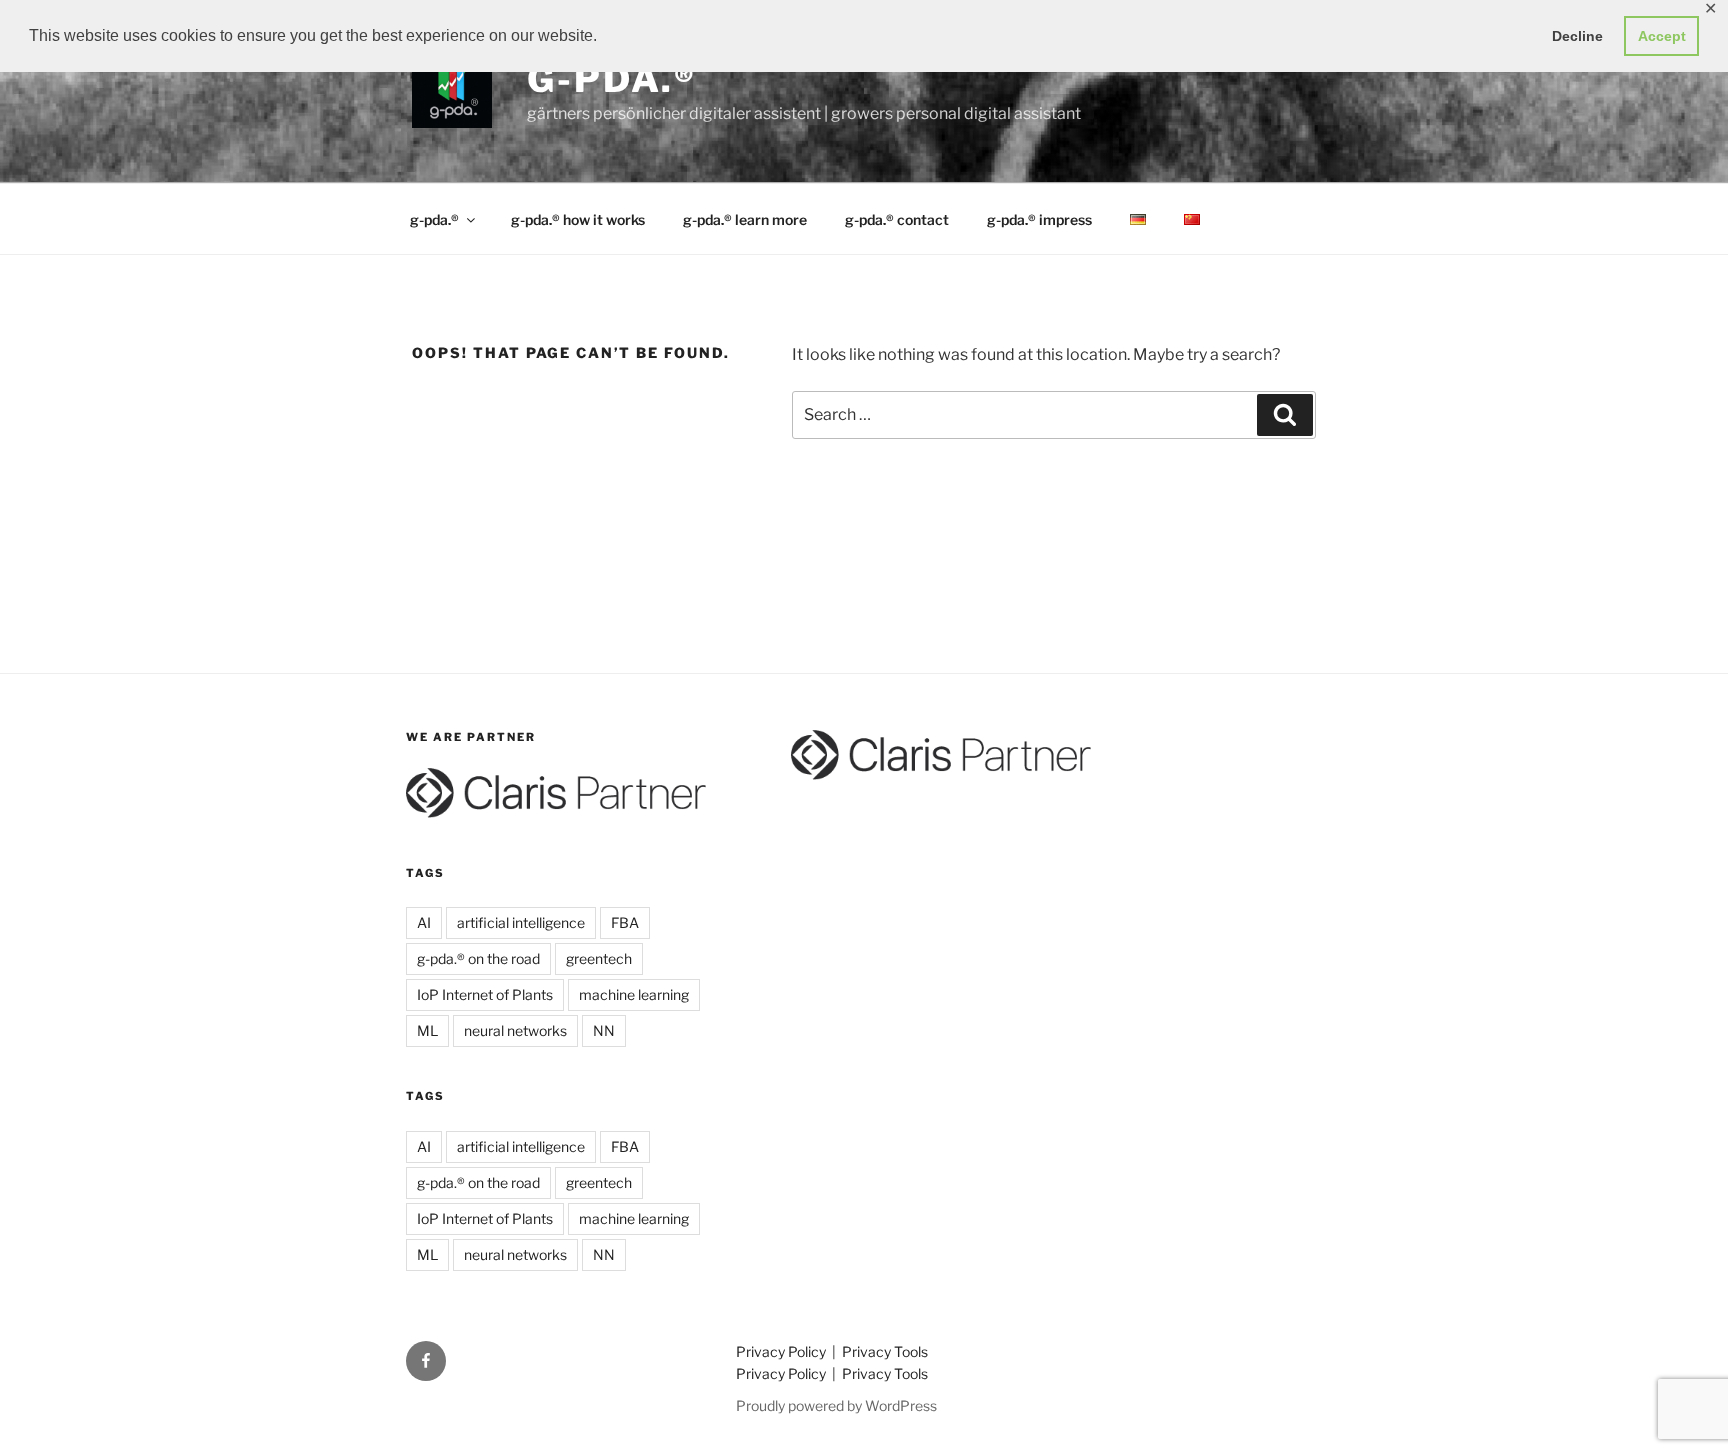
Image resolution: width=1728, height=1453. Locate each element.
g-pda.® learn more (745, 219)
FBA (625, 922)
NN (604, 1030)
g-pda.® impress (1039, 219)
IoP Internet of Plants (485, 994)
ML (427, 1030)
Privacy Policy (782, 1351)
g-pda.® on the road (478, 958)
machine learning (634, 994)
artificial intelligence (521, 922)
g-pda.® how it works (578, 219)
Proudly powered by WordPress (836, 1405)
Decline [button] (1577, 36)
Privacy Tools (885, 1351)
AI (424, 922)
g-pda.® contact (897, 219)
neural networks (515, 1030)
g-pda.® (612, 79)
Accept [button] (1662, 36)
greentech (599, 958)
